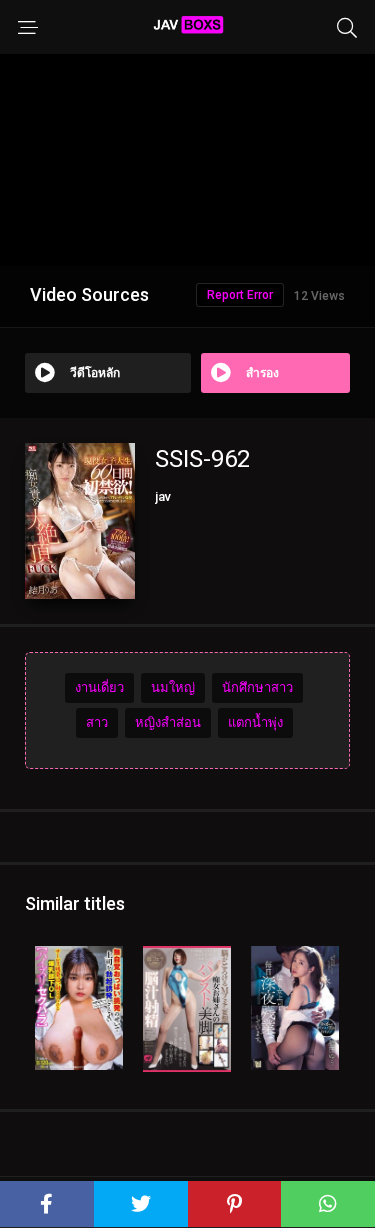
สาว (97, 722)
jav (163, 496)
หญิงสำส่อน (168, 722)
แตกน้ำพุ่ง (255, 722)
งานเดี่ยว (99, 687)
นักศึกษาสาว (257, 687)
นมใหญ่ (173, 687)
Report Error (240, 295)
